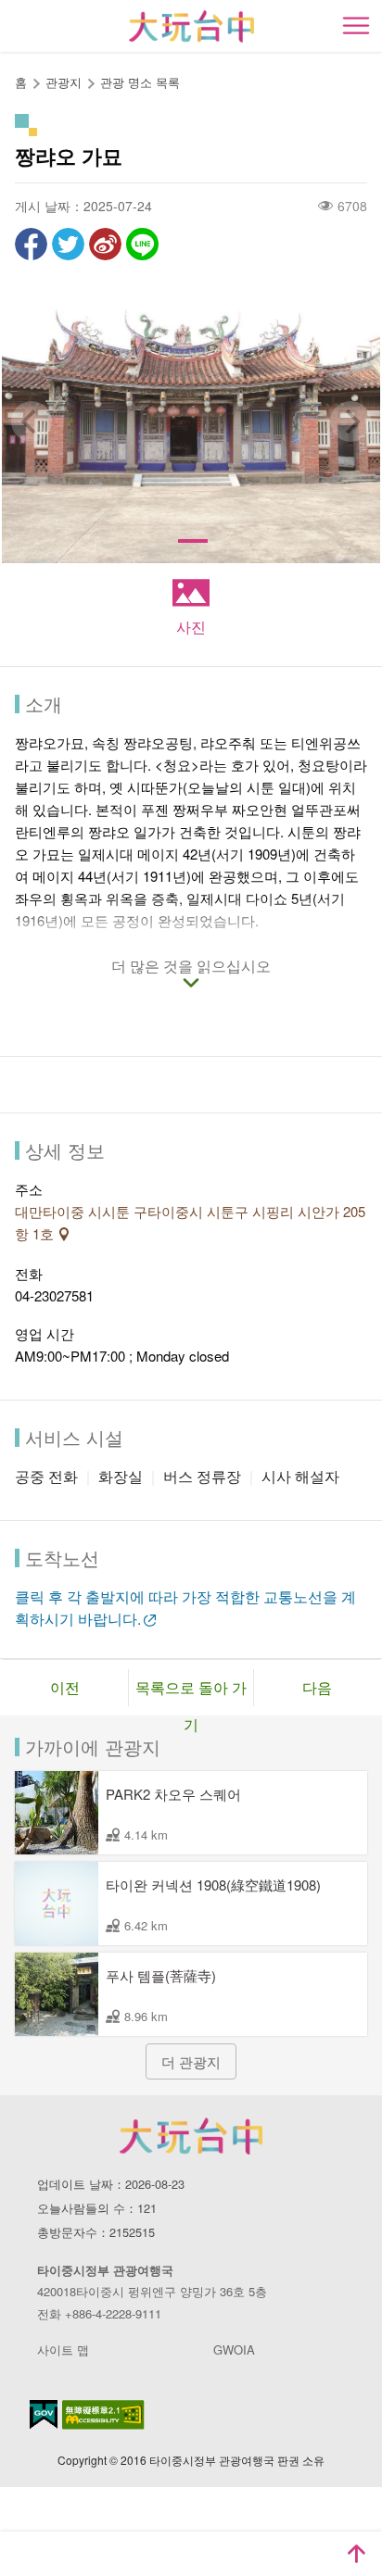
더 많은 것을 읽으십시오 (191, 967)
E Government (44, 2414)
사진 (191, 627)
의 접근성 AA (103, 2415)
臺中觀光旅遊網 (191, 26)
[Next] (350, 421)
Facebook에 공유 (31, 244)
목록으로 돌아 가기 (191, 1691)
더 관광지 (191, 2061)
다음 (317, 1687)
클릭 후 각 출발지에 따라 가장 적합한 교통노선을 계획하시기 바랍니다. (185, 1608)
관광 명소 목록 (140, 82)
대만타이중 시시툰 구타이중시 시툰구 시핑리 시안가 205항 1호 (190, 1222)
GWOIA (234, 2350)
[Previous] (32, 421)
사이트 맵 (63, 2350)
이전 (65, 1687)
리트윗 (68, 244)
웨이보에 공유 (105, 244)
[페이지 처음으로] (356, 2554)
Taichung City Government (191, 2136)
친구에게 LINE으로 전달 (142, 244)
